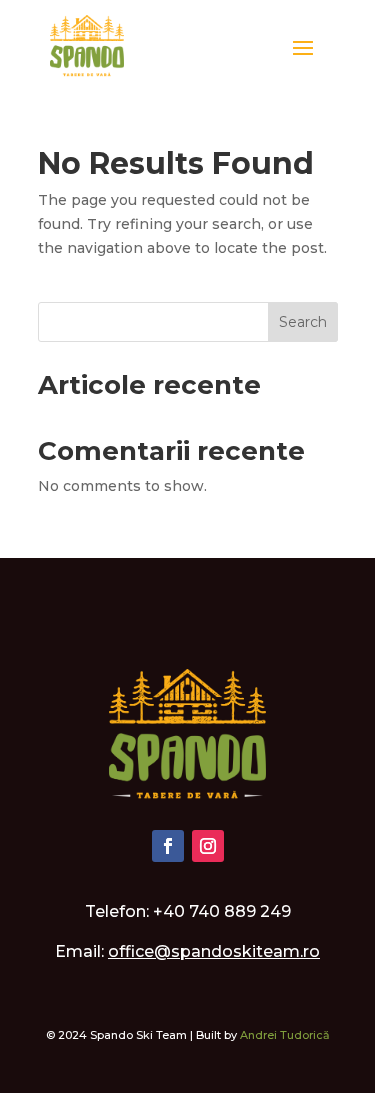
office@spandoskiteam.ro (214, 951)
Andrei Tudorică (285, 1035)
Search (303, 322)
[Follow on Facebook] (168, 846)
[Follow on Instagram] (208, 846)
